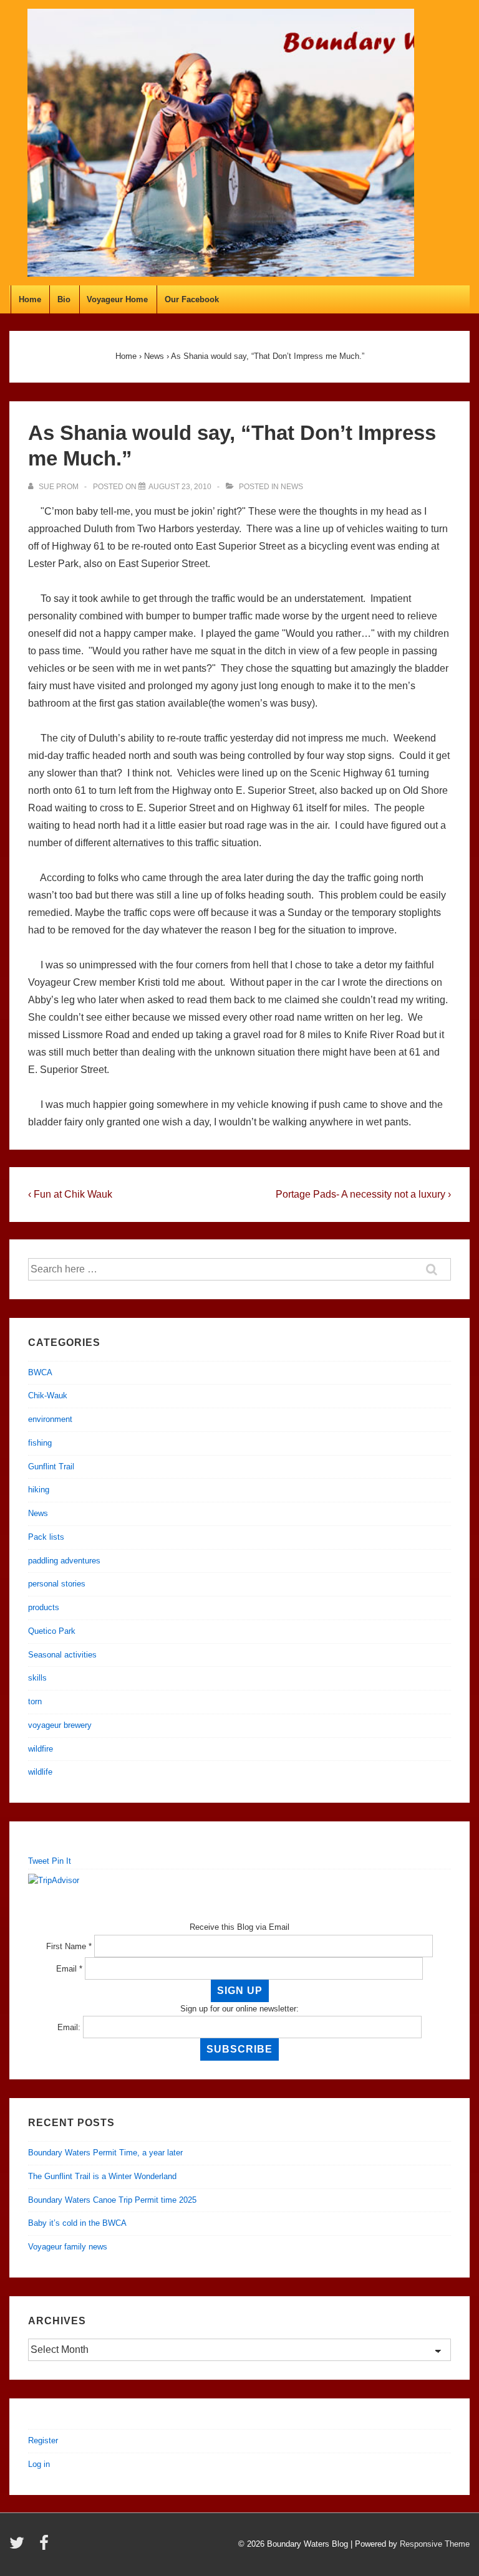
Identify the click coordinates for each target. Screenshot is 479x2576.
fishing (40, 1443)
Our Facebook (192, 299)
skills (37, 1678)
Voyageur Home (117, 299)
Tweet (39, 1861)
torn (35, 1701)
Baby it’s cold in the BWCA (77, 2223)
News (292, 487)
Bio (64, 299)
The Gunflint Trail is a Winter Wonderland (102, 2176)
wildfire (41, 1749)
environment (50, 1419)
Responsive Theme (435, 2544)
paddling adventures (64, 1561)
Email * (69, 1969)
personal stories (57, 1584)
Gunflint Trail (51, 1467)
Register (43, 2440)
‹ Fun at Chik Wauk (70, 1194)
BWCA (40, 1372)
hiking (39, 1490)
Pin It (61, 1861)
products (44, 1607)
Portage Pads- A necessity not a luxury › (363, 1194)
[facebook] (46, 2547)
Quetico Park (52, 1631)
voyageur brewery (60, 1725)
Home (30, 299)
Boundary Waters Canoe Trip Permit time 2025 (112, 2200)
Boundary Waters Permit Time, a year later (105, 2153)
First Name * (69, 1946)
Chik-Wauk (48, 1395)
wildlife (40, 1772)
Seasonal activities (62, 1655)
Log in (39, 2464)
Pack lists (46, 1537)
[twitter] (20, 2547)
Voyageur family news (68, 2247)
